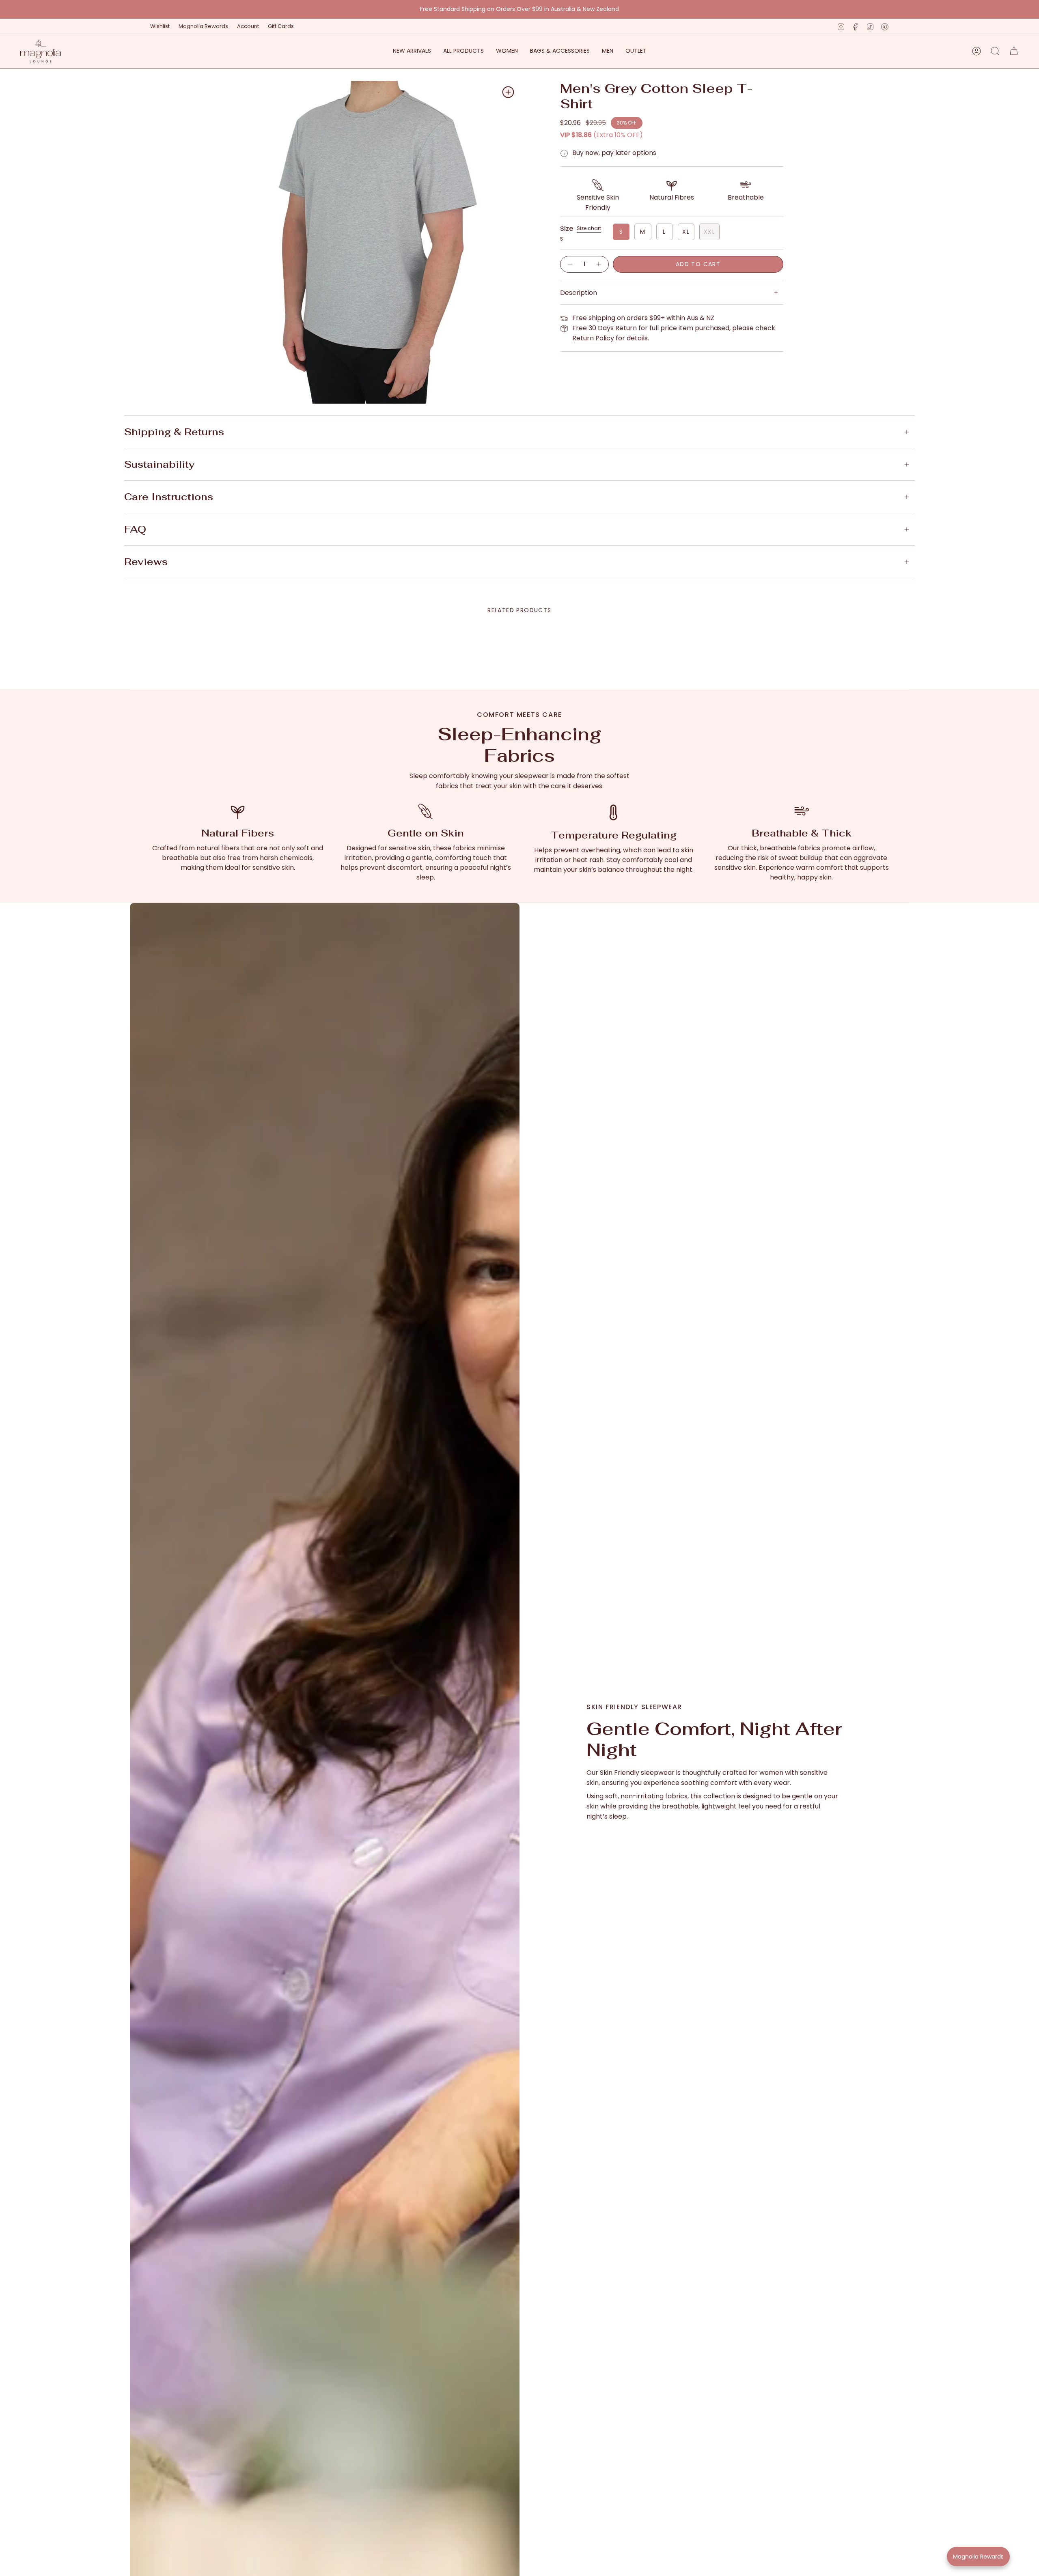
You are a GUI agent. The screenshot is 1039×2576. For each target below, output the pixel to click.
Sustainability (159, 464)
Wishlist (160, 26)
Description (579, 293)
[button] (507, 51)
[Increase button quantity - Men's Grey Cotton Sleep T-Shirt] (599, 264)
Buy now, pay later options (614, 153)
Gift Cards (281, 26)
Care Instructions (169, 497)
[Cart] (1014, 51)
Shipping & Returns (174, 432)
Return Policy (593, 338)
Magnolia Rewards (203, 26)
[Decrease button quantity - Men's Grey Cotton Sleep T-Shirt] (570, 264)
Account (248, 26)
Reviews (146, 562)
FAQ (135, 529)
